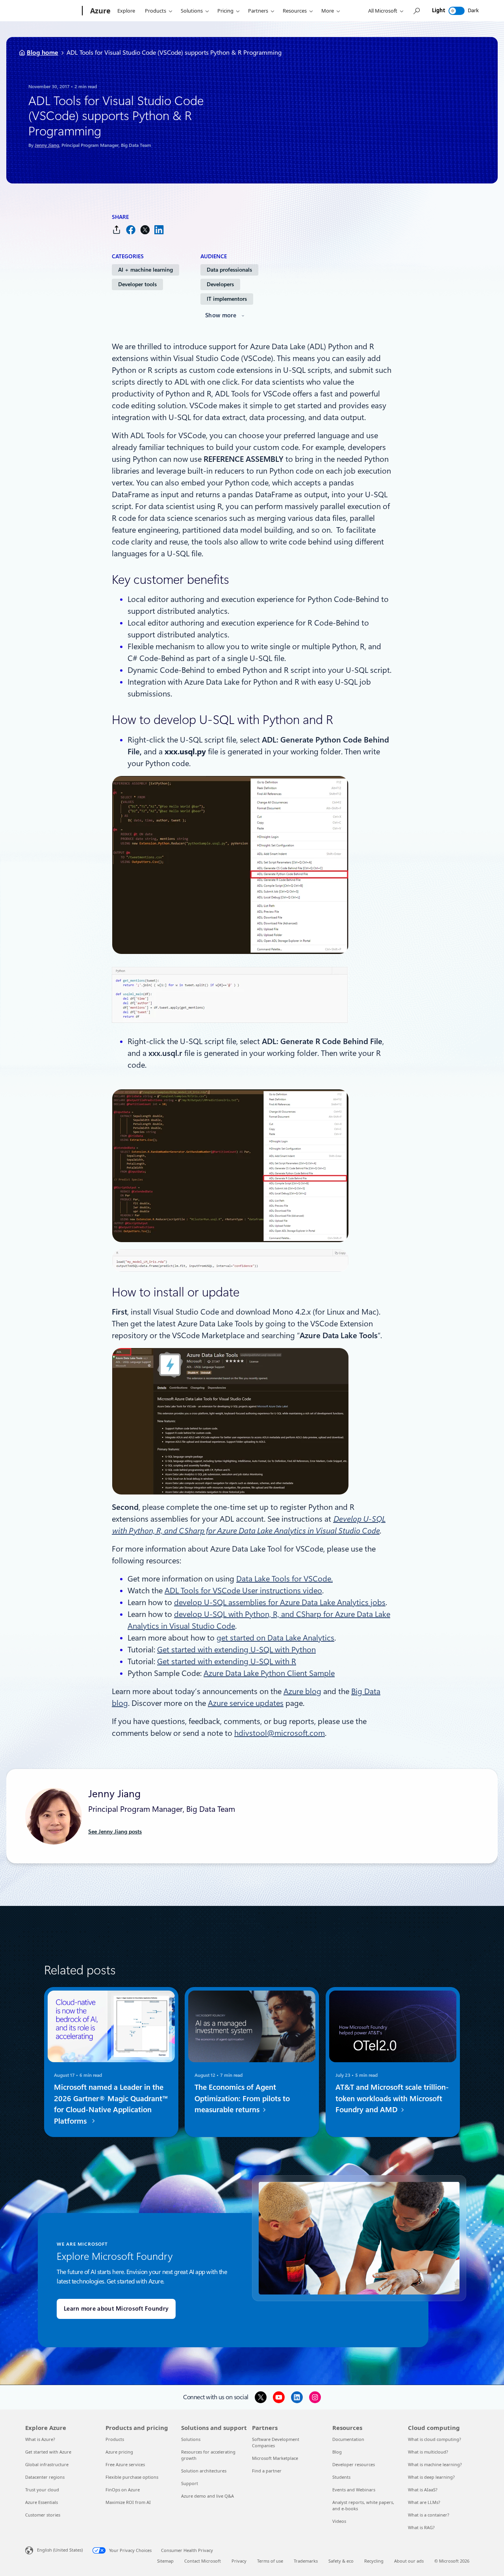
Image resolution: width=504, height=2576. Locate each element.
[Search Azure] (416, 11)
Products (156, 11)
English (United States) (60, 2550)
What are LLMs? (424, 2502)
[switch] (457, 11)
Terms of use (270, 2561)
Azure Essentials (42, 2502)
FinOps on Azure (123, 2490)
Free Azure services (125, 2464)
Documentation (348, 2439)
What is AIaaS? (423, 2490)
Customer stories (43, 2515)
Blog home (43, 53)
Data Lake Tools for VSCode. (284, 1579)
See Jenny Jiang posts (115, 1832)
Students (341, 2477)
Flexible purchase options (132, 2477)
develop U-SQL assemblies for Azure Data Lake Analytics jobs (280, 1602)
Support (190, 2483)
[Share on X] (145, 230)
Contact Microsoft (203, 2561)
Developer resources (354, 2464)
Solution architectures (204, 2471)
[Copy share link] (117, 230)
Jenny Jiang (47, 145)
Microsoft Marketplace (275, 2458)
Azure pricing (119, 2452)
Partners (258, 11)
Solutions (192, 11)
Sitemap (165, 2561)
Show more (221, 315)
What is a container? (429, 2515)
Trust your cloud (42, 2490)
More (328, 11)
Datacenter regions (45, 2477)
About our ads (409, 2561)
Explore (126, 11)
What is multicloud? (428, 2452)
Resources (295, 11)
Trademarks (306, 2561)
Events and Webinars (354, 2490)
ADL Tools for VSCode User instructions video (243, 1591)
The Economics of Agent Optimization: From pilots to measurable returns (242, 2099)
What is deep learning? (431, 2477)
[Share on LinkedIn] (159, 230)
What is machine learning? (435, 2464)
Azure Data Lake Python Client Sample (269, 1673)
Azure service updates (246, 1703)
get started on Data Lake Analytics (275, 1638)
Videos (339, 2521)
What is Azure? (40, 2439)
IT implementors (227, 299)
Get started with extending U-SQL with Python (236, 1650)
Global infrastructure (47, 2464)
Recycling (374, 2561)
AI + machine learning (145, 270)
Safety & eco (341, 2561)
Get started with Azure (48, 2452)
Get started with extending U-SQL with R (227, 1661)
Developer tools (137, 284)
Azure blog (302, 1691)
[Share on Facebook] (131, 230)
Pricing (225, 11)
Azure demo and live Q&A (208, 2496)
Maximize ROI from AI (128, 2502)
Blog (337, 2452)
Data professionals (229, 270)
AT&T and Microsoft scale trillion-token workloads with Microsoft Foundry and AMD (392, 2099)
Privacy (239, 2561)
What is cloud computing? (435, 2439)
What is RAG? (421, 2527)
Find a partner (267, 2471)
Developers (220, 284)
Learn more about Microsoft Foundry (116, 2309)
